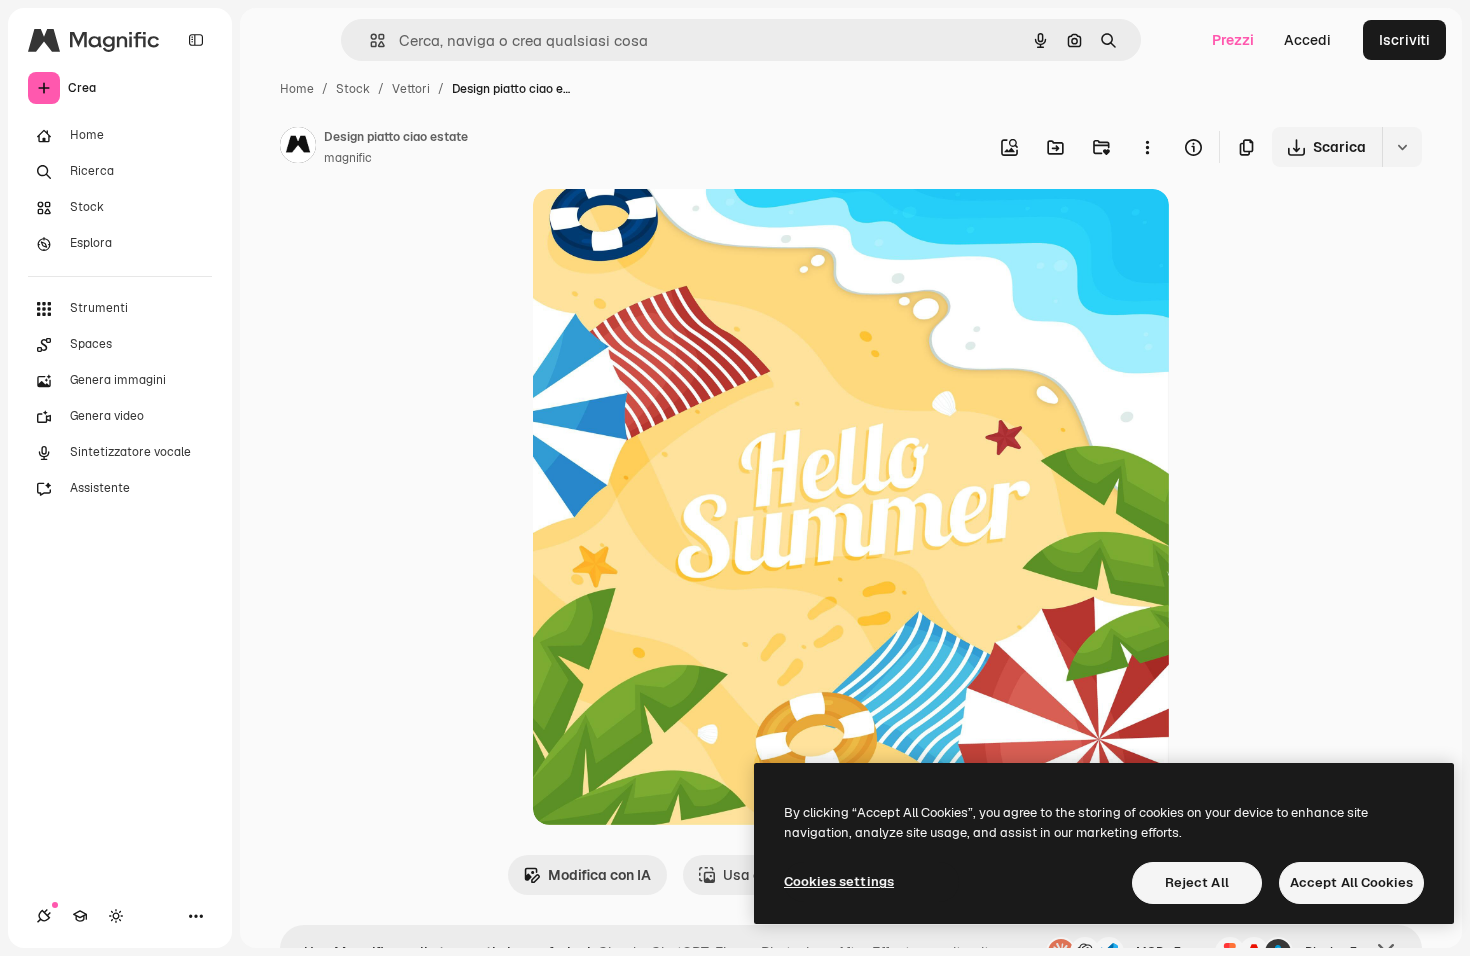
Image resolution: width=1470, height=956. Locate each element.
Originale (665, 227)
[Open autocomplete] (369, 40)
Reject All (1197, 882)
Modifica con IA (599, 875)
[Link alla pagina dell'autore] (298, 148)
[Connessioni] (44, 916)
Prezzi (1233, 40)
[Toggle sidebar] (196, 40)
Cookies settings (839, 881)
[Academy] (80, 916)
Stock (353, 89)
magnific (348, 158)
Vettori (411, 89)
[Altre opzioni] (1147, 147)
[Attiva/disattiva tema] (116, 916)
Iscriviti (1404, 40)
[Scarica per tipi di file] (1402, 147)
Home (297, 89)
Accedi (1307, 40)
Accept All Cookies (1351, 882)
